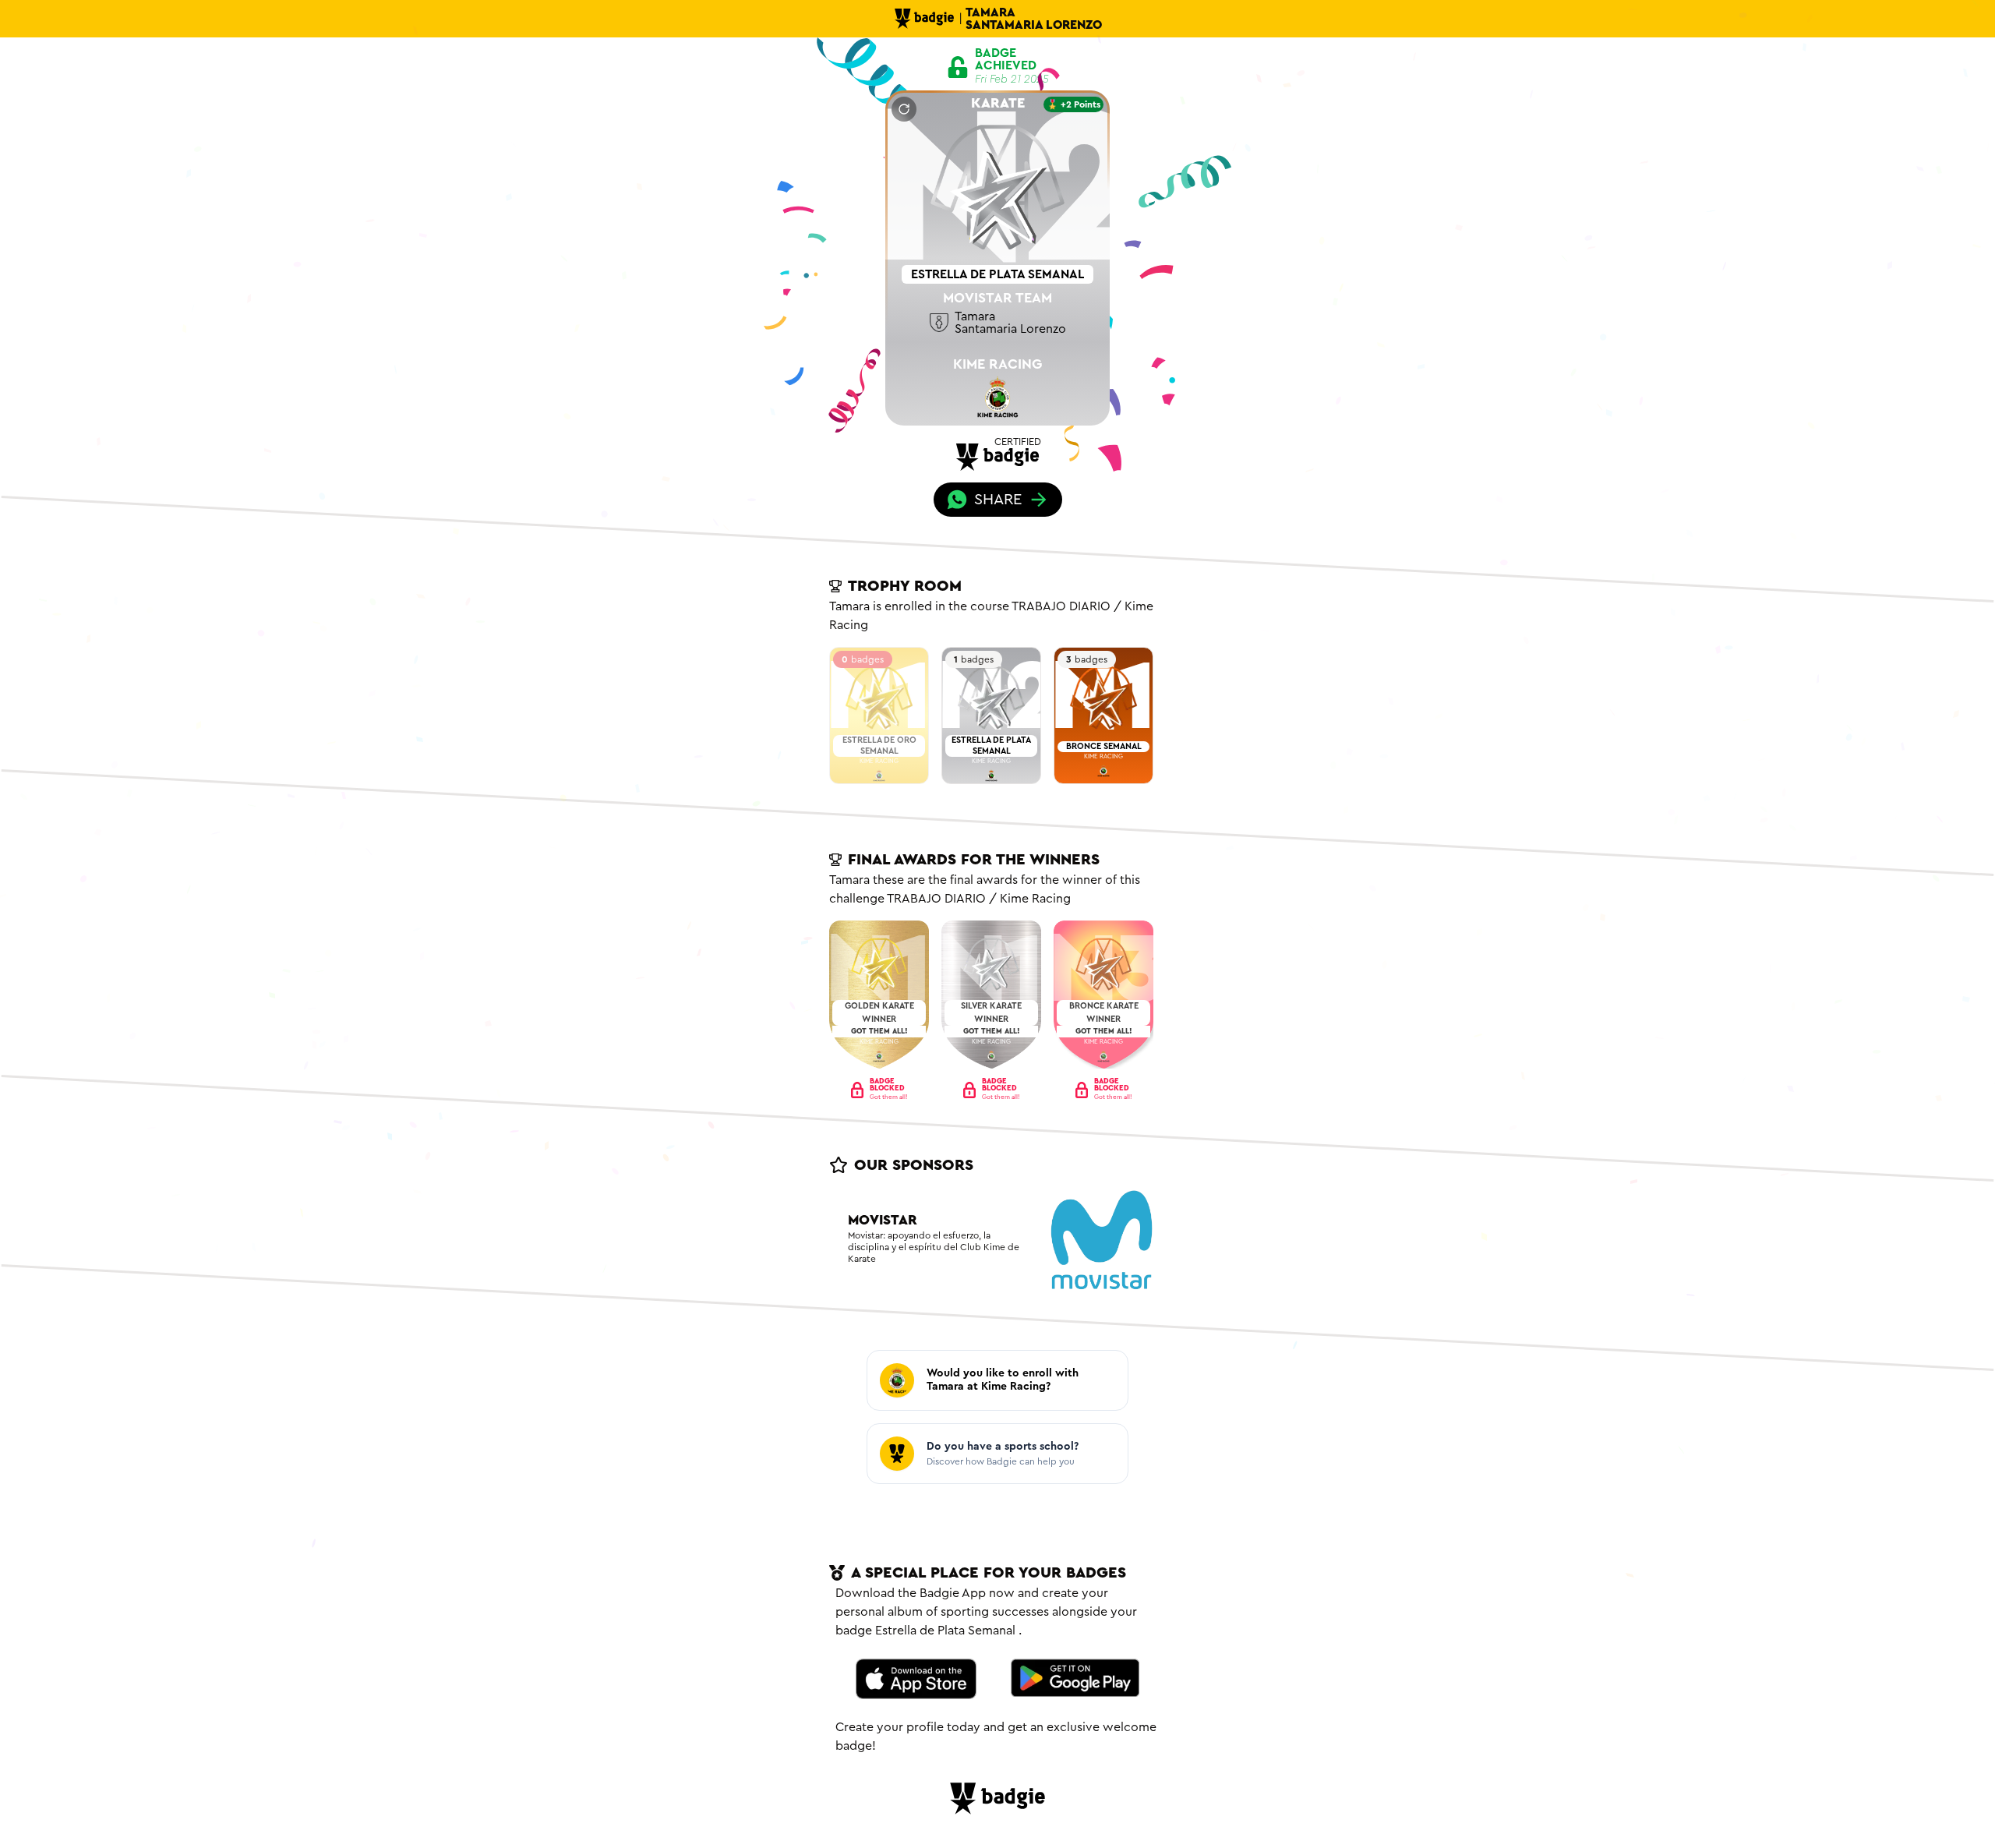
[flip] (904, 109)
